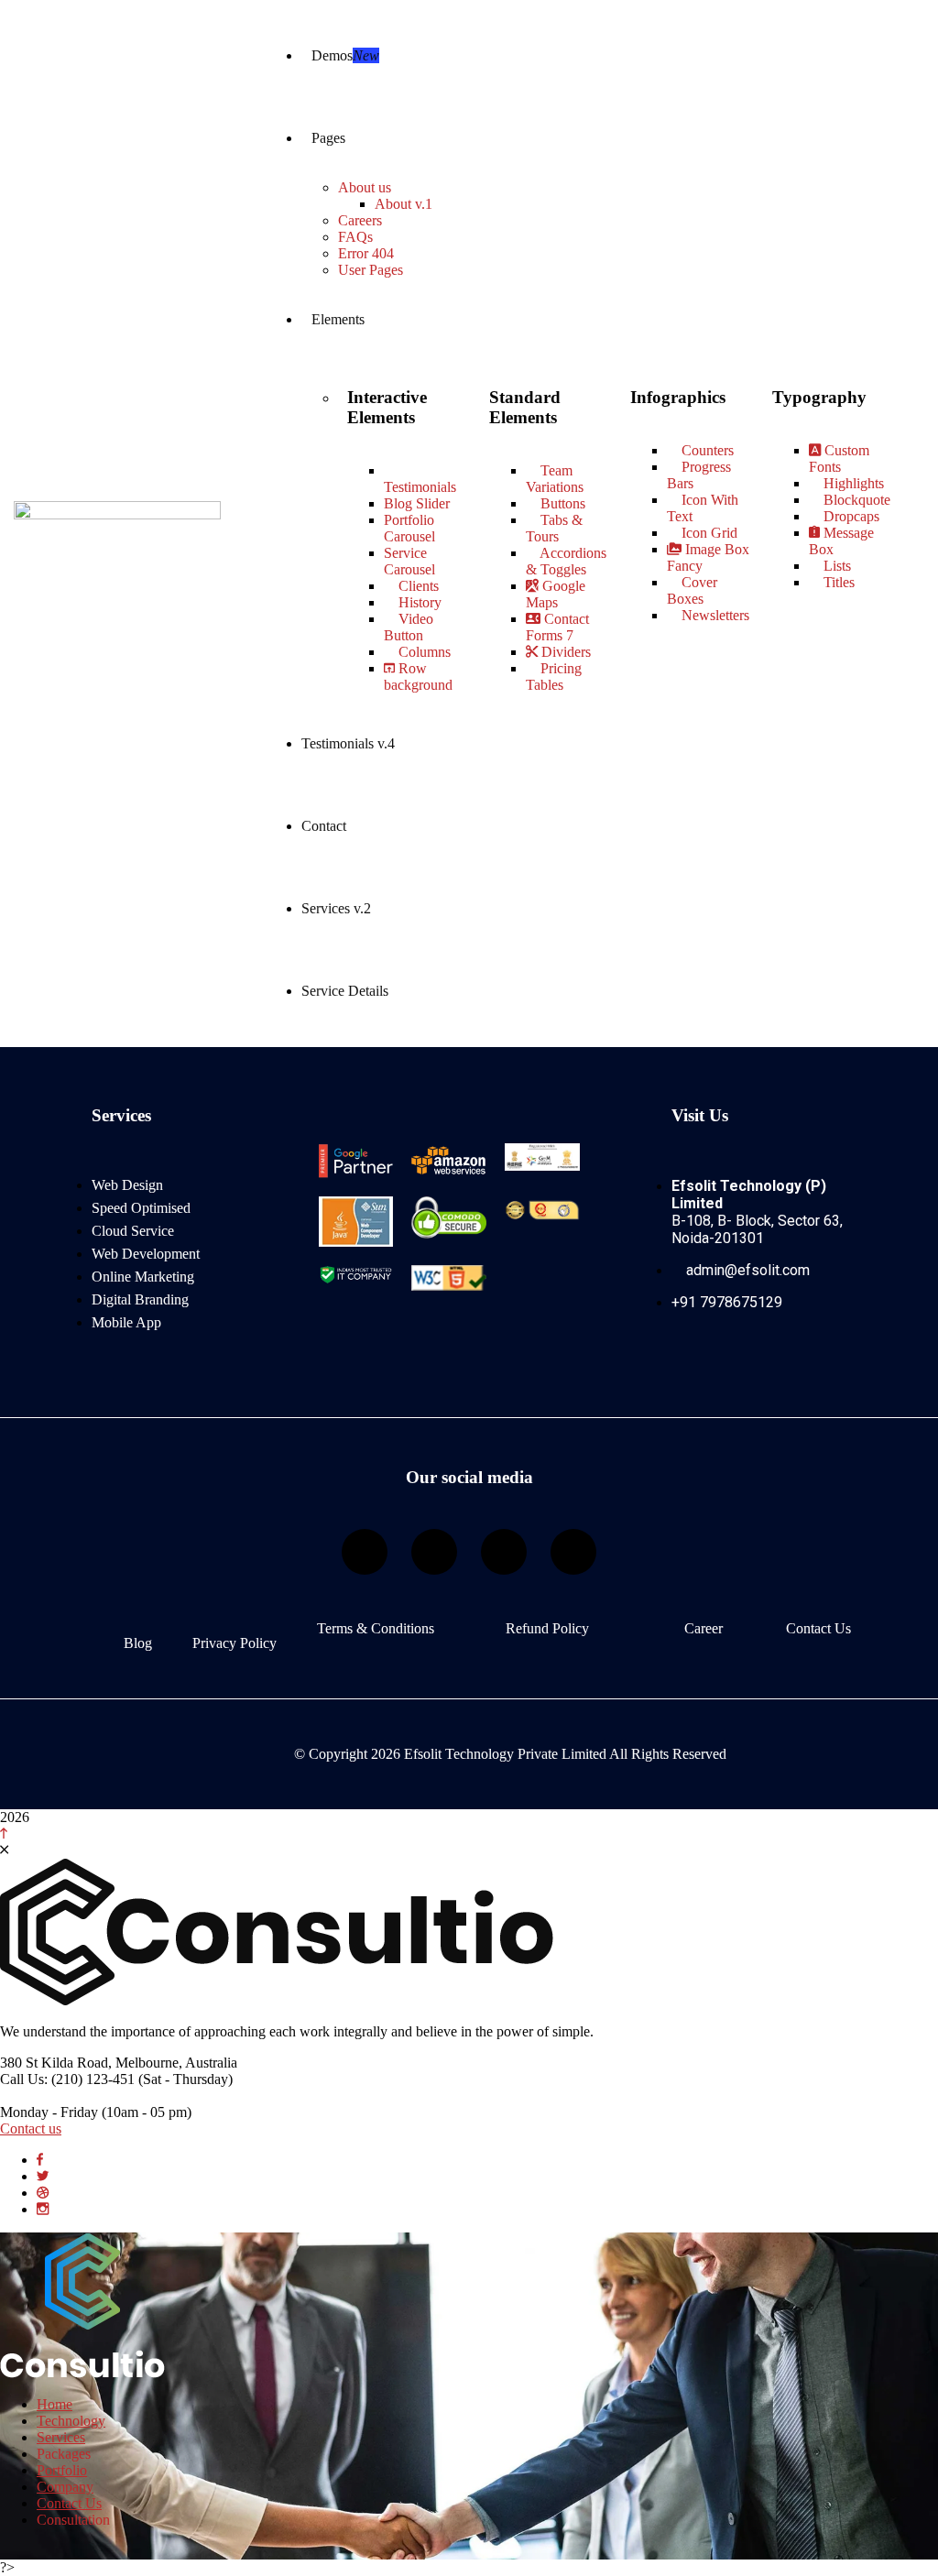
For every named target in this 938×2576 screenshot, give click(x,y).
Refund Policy (547, 1628)
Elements (338, 319)
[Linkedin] (504, 1552)
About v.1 (404, 204)
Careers (360, 220)
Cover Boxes (692, 590)
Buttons (561, 503)
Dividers (564, 652)
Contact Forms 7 (557, 627)
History (418, 602)
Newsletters (714, 615)
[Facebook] (365, 1552)
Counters (706, 450)
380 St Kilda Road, (56, 2063)
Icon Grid (708, 533)
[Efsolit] (82, 2373)
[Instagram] (434, 1552)
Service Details (345, 991)
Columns (423, 652)
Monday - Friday (49, 2112)
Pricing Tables (554, 677)
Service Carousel (409, 561)
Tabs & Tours (554, 528)
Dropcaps (850, 516)
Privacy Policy (234, 1643)
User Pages (371, 270)
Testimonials (420, 487)
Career (703, 1628)
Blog (138, 1643)
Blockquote (855, 500)
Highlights (852, 483)
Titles (837, 582)
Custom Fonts (839, 458)
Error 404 (366, 253)
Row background (418, 677)
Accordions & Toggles (566, 561)
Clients (417, 586)
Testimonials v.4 (348, 743)
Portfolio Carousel (409, 528)
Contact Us (818, 1628)
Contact (324, 826)
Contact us (31, 2128)
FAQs (355, 237)
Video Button (409, 627)
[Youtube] (573, 1552)
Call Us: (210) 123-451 (67, 2079)
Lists (835, 566)
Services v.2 (336, 908)
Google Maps (556, 594)
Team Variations (555, 479)
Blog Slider (417, 503)
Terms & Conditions (376, 1628)
